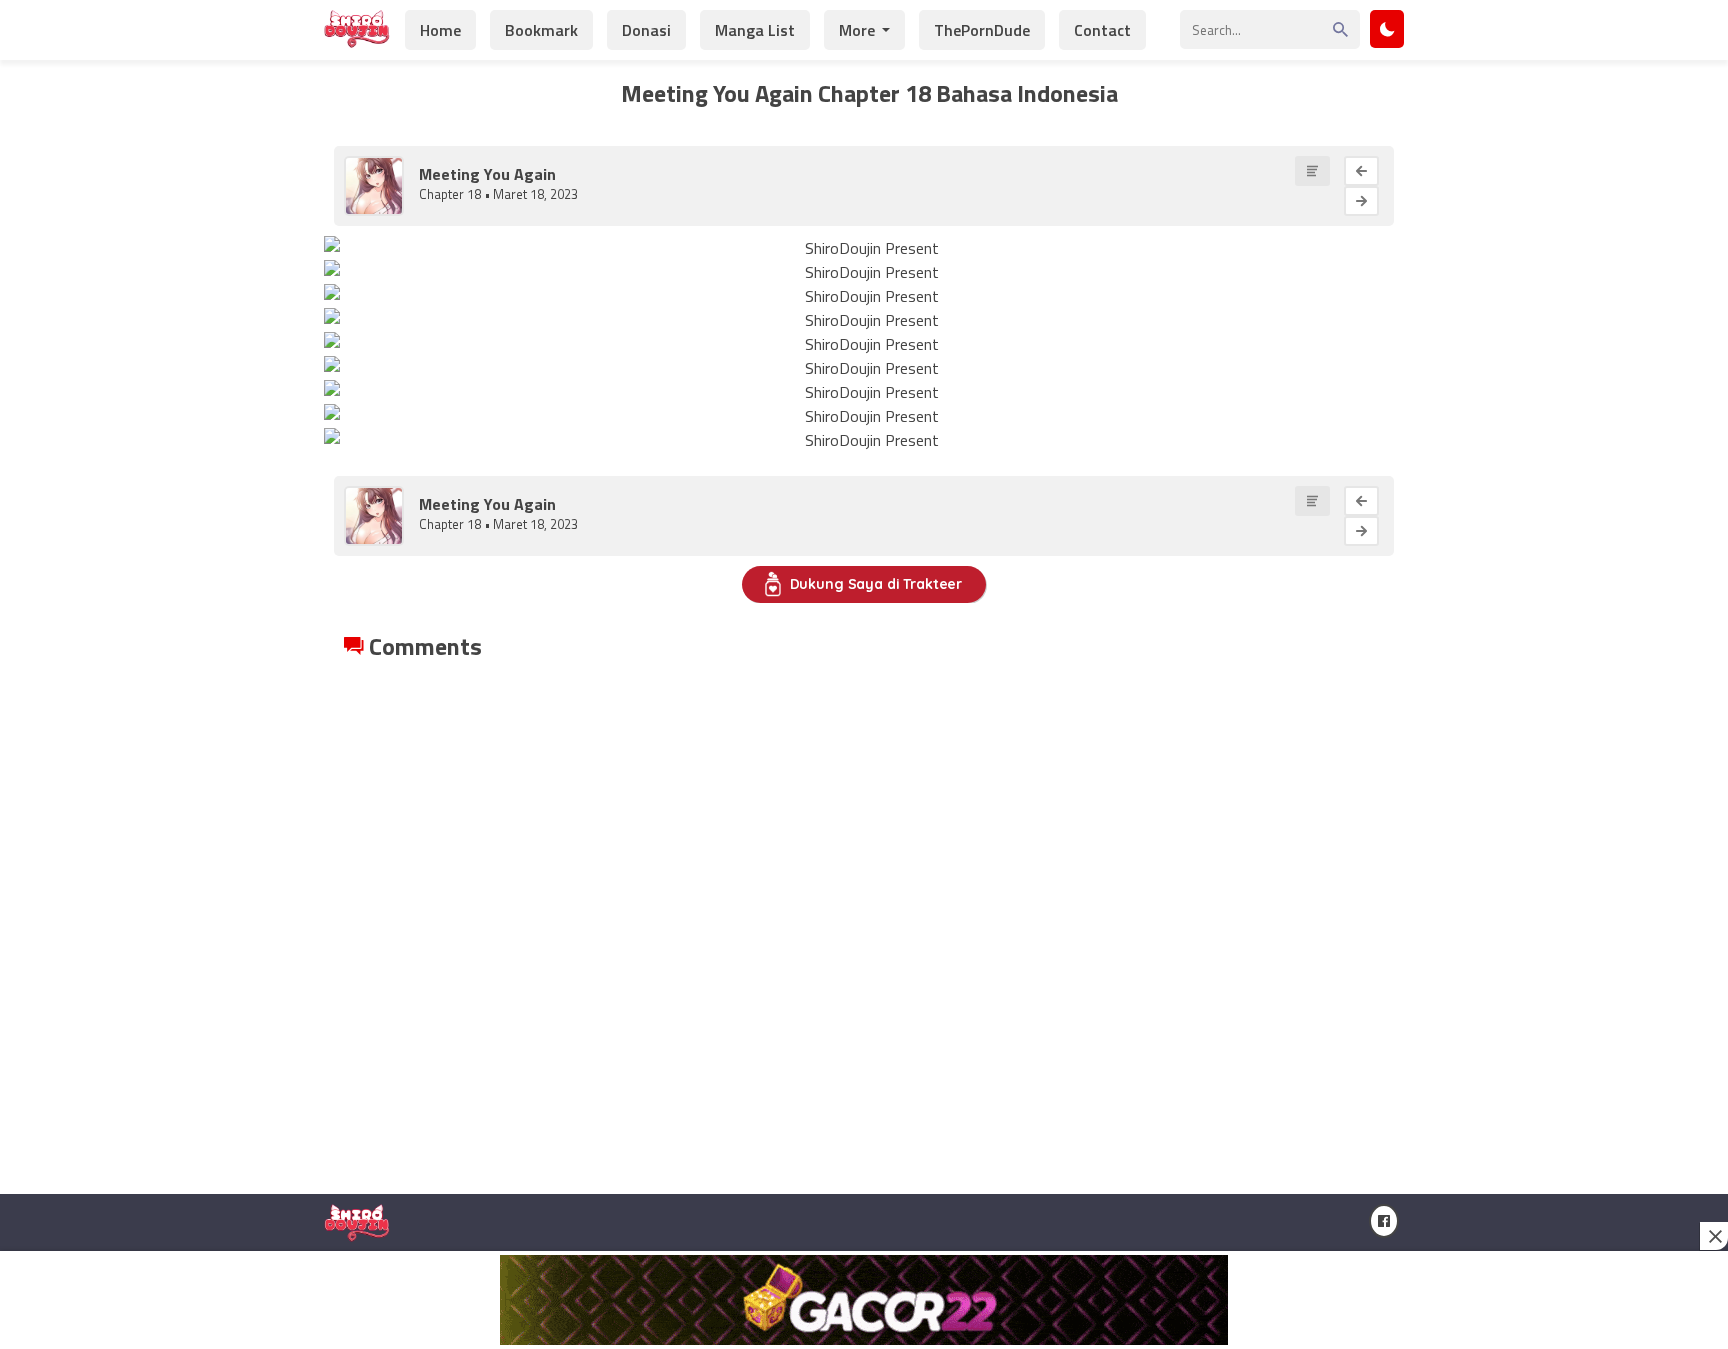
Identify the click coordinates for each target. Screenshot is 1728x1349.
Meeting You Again (487, 174)
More (857, 30)
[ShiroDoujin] (357, 37)
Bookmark (541, 30)
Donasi (646, 30)
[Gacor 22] (864, 1300)
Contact (1102, 30)
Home (440, 30)
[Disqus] (864, 914)
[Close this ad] (1714, 1236)
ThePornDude (982, 30)
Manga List (755, 30)
